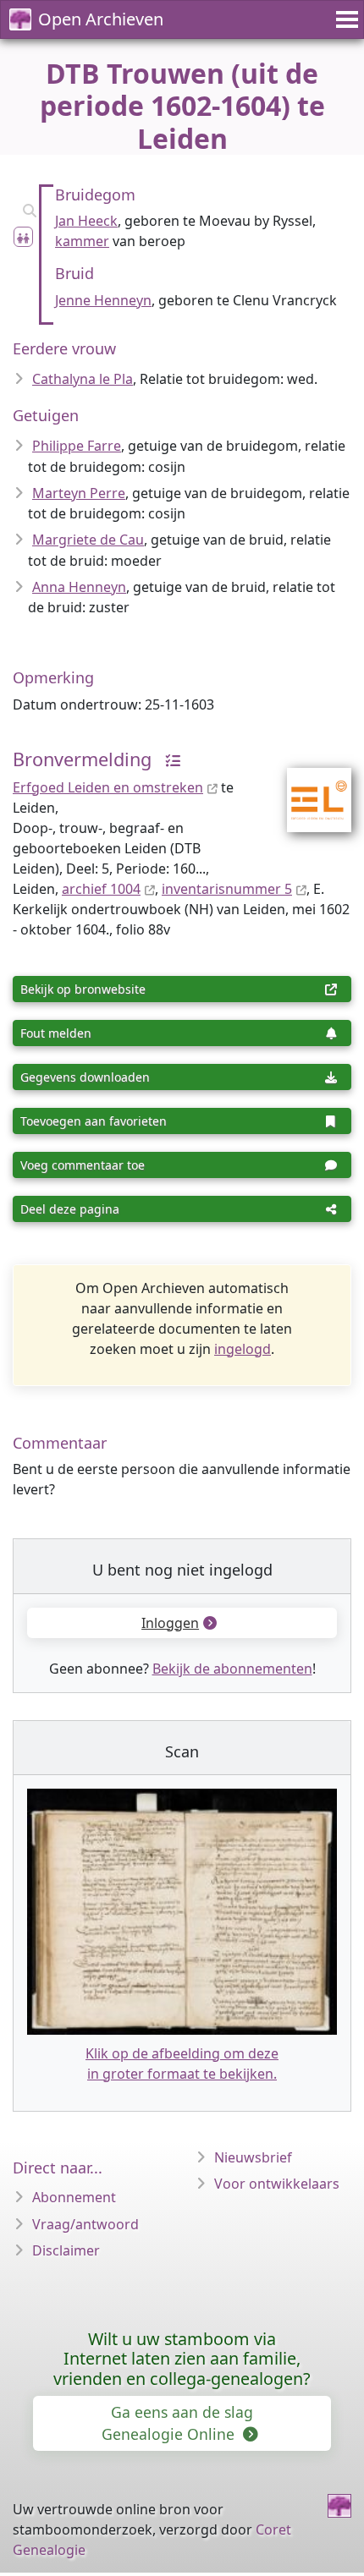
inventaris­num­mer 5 (227, 889)
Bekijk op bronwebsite (83, 989)
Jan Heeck (86, 221)
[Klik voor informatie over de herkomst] (168, 759)
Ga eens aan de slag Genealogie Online (177, 2423)
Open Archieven (101, 19)
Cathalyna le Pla (83, 379)
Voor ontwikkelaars (277, 2184)
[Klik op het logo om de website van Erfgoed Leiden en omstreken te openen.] (309, 788)
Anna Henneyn (79, 587)
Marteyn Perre (79, 493)
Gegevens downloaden (85, 1077)
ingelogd (243, 1349)
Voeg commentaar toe (83, 1165)
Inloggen (170, 1623)
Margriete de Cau (88, 540)
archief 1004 (101, 889)
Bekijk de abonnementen (232, 1669)
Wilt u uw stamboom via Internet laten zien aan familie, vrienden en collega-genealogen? (182, 2359)
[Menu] (345, 19)
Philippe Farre (77, 446)
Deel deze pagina (70, 1209)
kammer (82, 241)
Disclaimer (66, 2250)
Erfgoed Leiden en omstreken (108, 787)
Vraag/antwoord (85, 2224)
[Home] (339, 2506)
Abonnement (74, 2197)
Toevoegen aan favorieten (94, 1121)
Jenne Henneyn (103, 300)
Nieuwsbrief (253, 2157)
